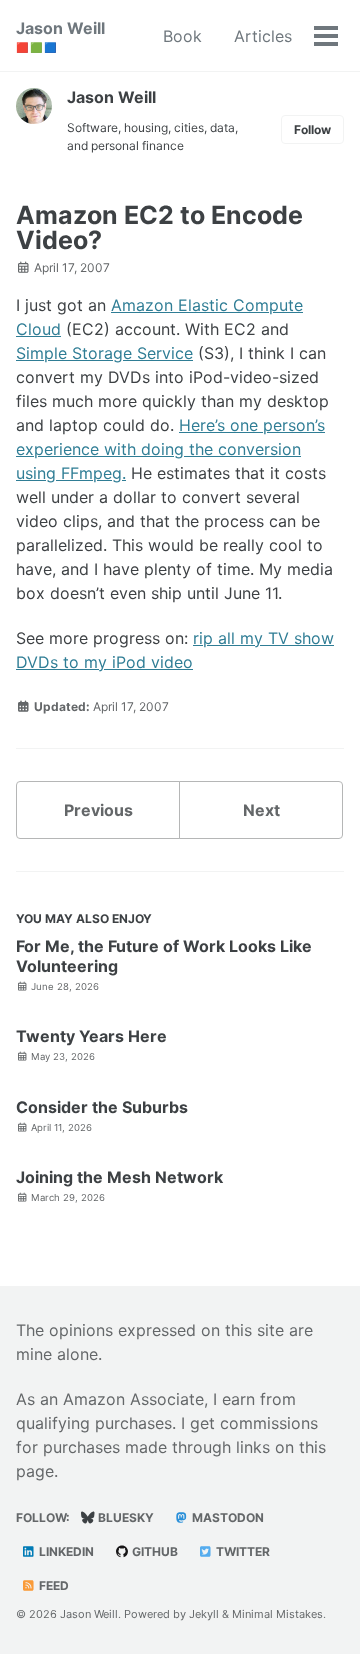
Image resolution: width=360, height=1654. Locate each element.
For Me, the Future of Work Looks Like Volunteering (164, 956)
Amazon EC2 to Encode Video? (159, 227)
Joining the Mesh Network (119, 1177)
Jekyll (204, 1614)
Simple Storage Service (104, 353)
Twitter (241, 1551)
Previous (98, 810)
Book (182, 36)
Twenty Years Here (91, 1036)
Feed (52, 1585)
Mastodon (226, 1517)
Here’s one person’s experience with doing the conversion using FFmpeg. (170, 449)
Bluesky (124, 1517)
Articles (263, 36)
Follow (312, 129)
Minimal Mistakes (277, 1614)
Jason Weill (60, 35)
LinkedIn (65, 1551)
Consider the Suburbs (102, 1107)
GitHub (153, 1551)
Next (261, 810)
